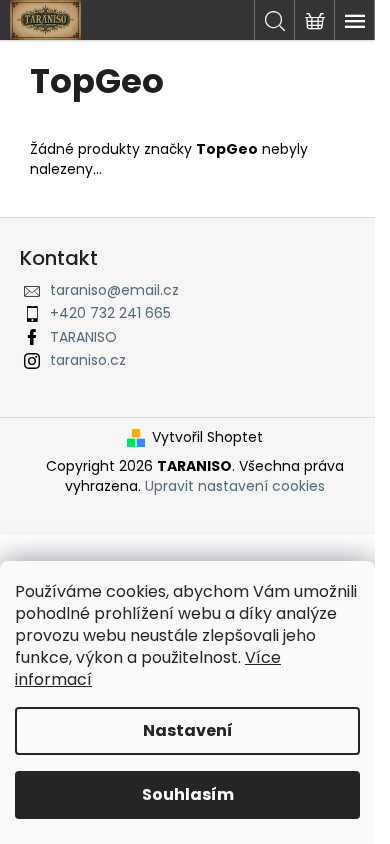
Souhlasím (188, 794)
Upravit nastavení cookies (235, 486)
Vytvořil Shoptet (207, 437)
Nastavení (188, 730)
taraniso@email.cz (114, 290)
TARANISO (83, 337)
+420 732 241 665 (110, 313)
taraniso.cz (88, 360)
